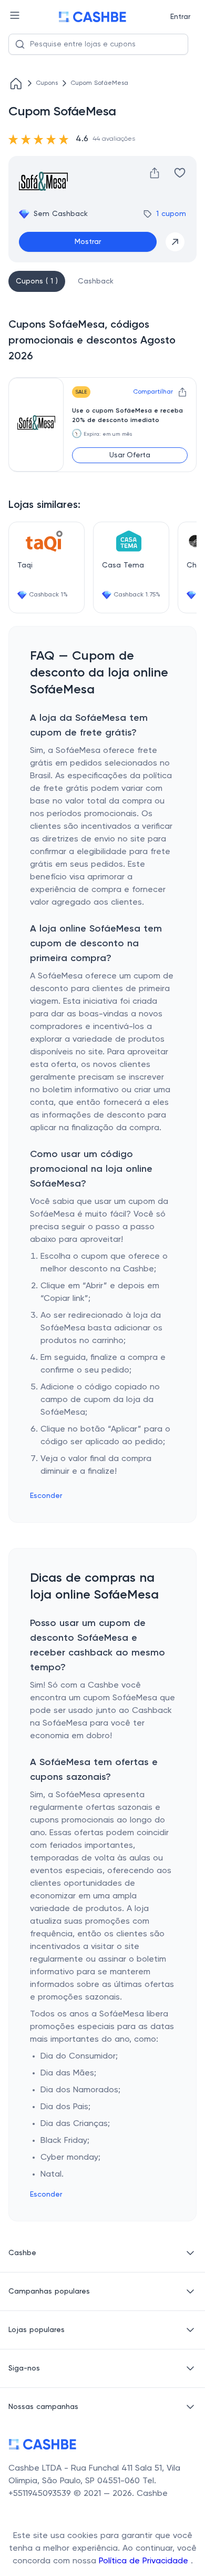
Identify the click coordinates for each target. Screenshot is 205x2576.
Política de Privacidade (145, 2561)
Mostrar (88, 242)
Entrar (180, 17)
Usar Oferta (130, 455)
